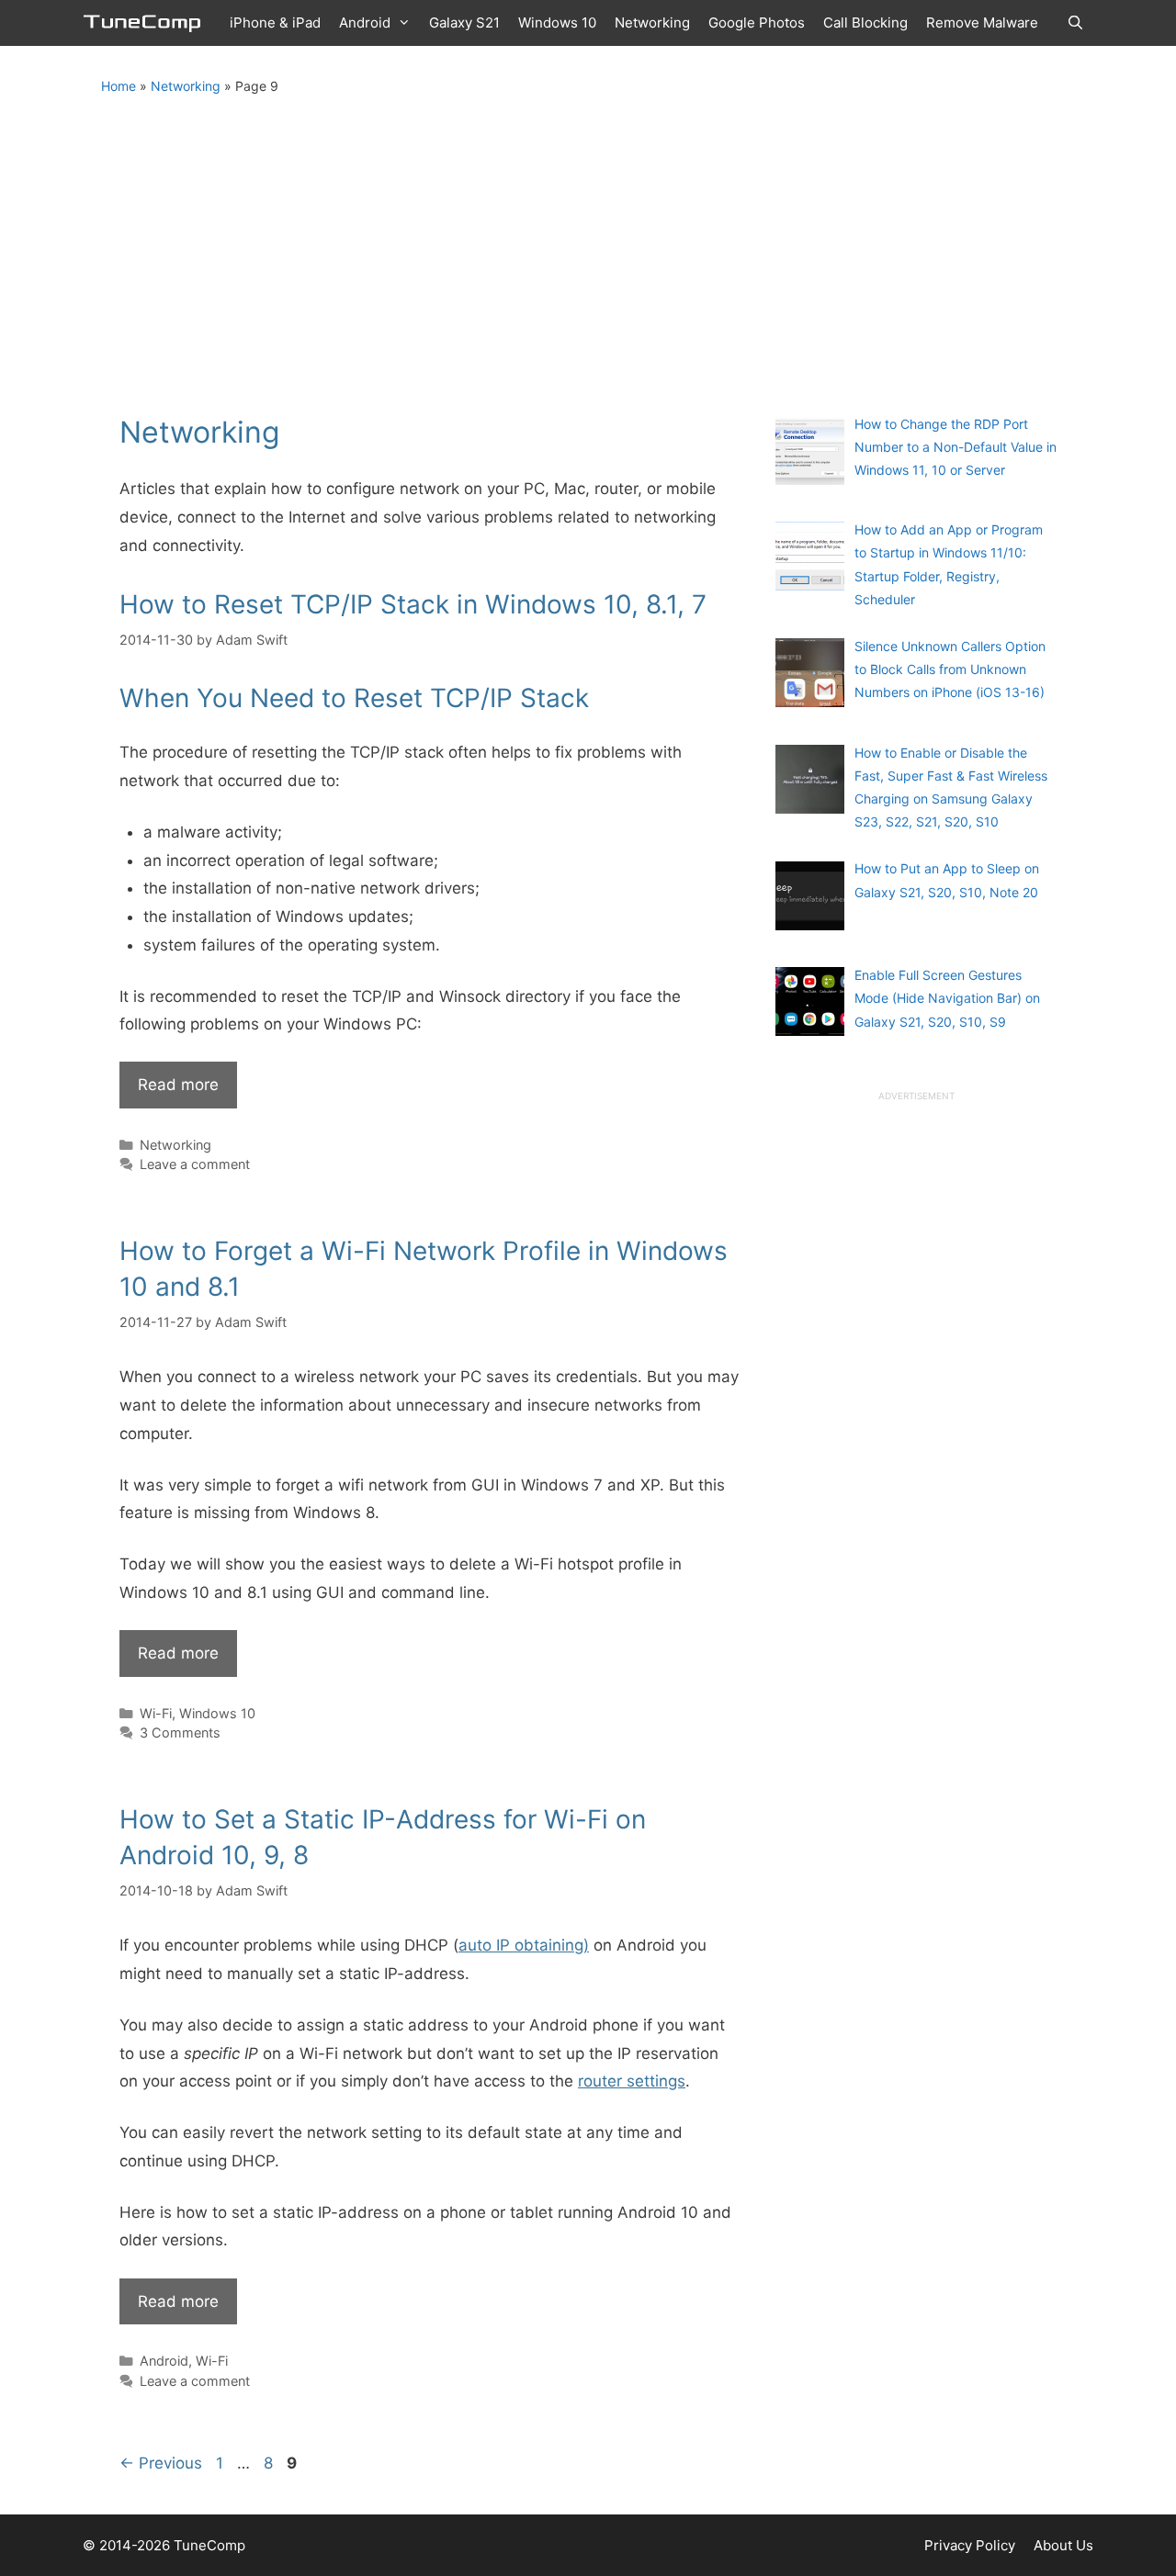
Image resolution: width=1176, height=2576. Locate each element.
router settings (632, 2081)
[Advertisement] (588, 238)
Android (365, 22)
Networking (652, 22)
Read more (178, 1085)
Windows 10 (557, 22)
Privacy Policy (970, 2545)
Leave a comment (195, 1164)
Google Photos (757, 22)
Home (119, 86)
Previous (161, 2463)
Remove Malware (982, 22)
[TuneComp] (147, 23)
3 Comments (180, 1732)
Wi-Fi (156, 1713)
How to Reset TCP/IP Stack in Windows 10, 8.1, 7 (413, 604)
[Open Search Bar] (1075, 23)
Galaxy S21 (464, 22)
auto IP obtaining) (524, 1945)
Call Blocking (865, 22)
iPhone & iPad (275, 22)
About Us (1063, 2545)
